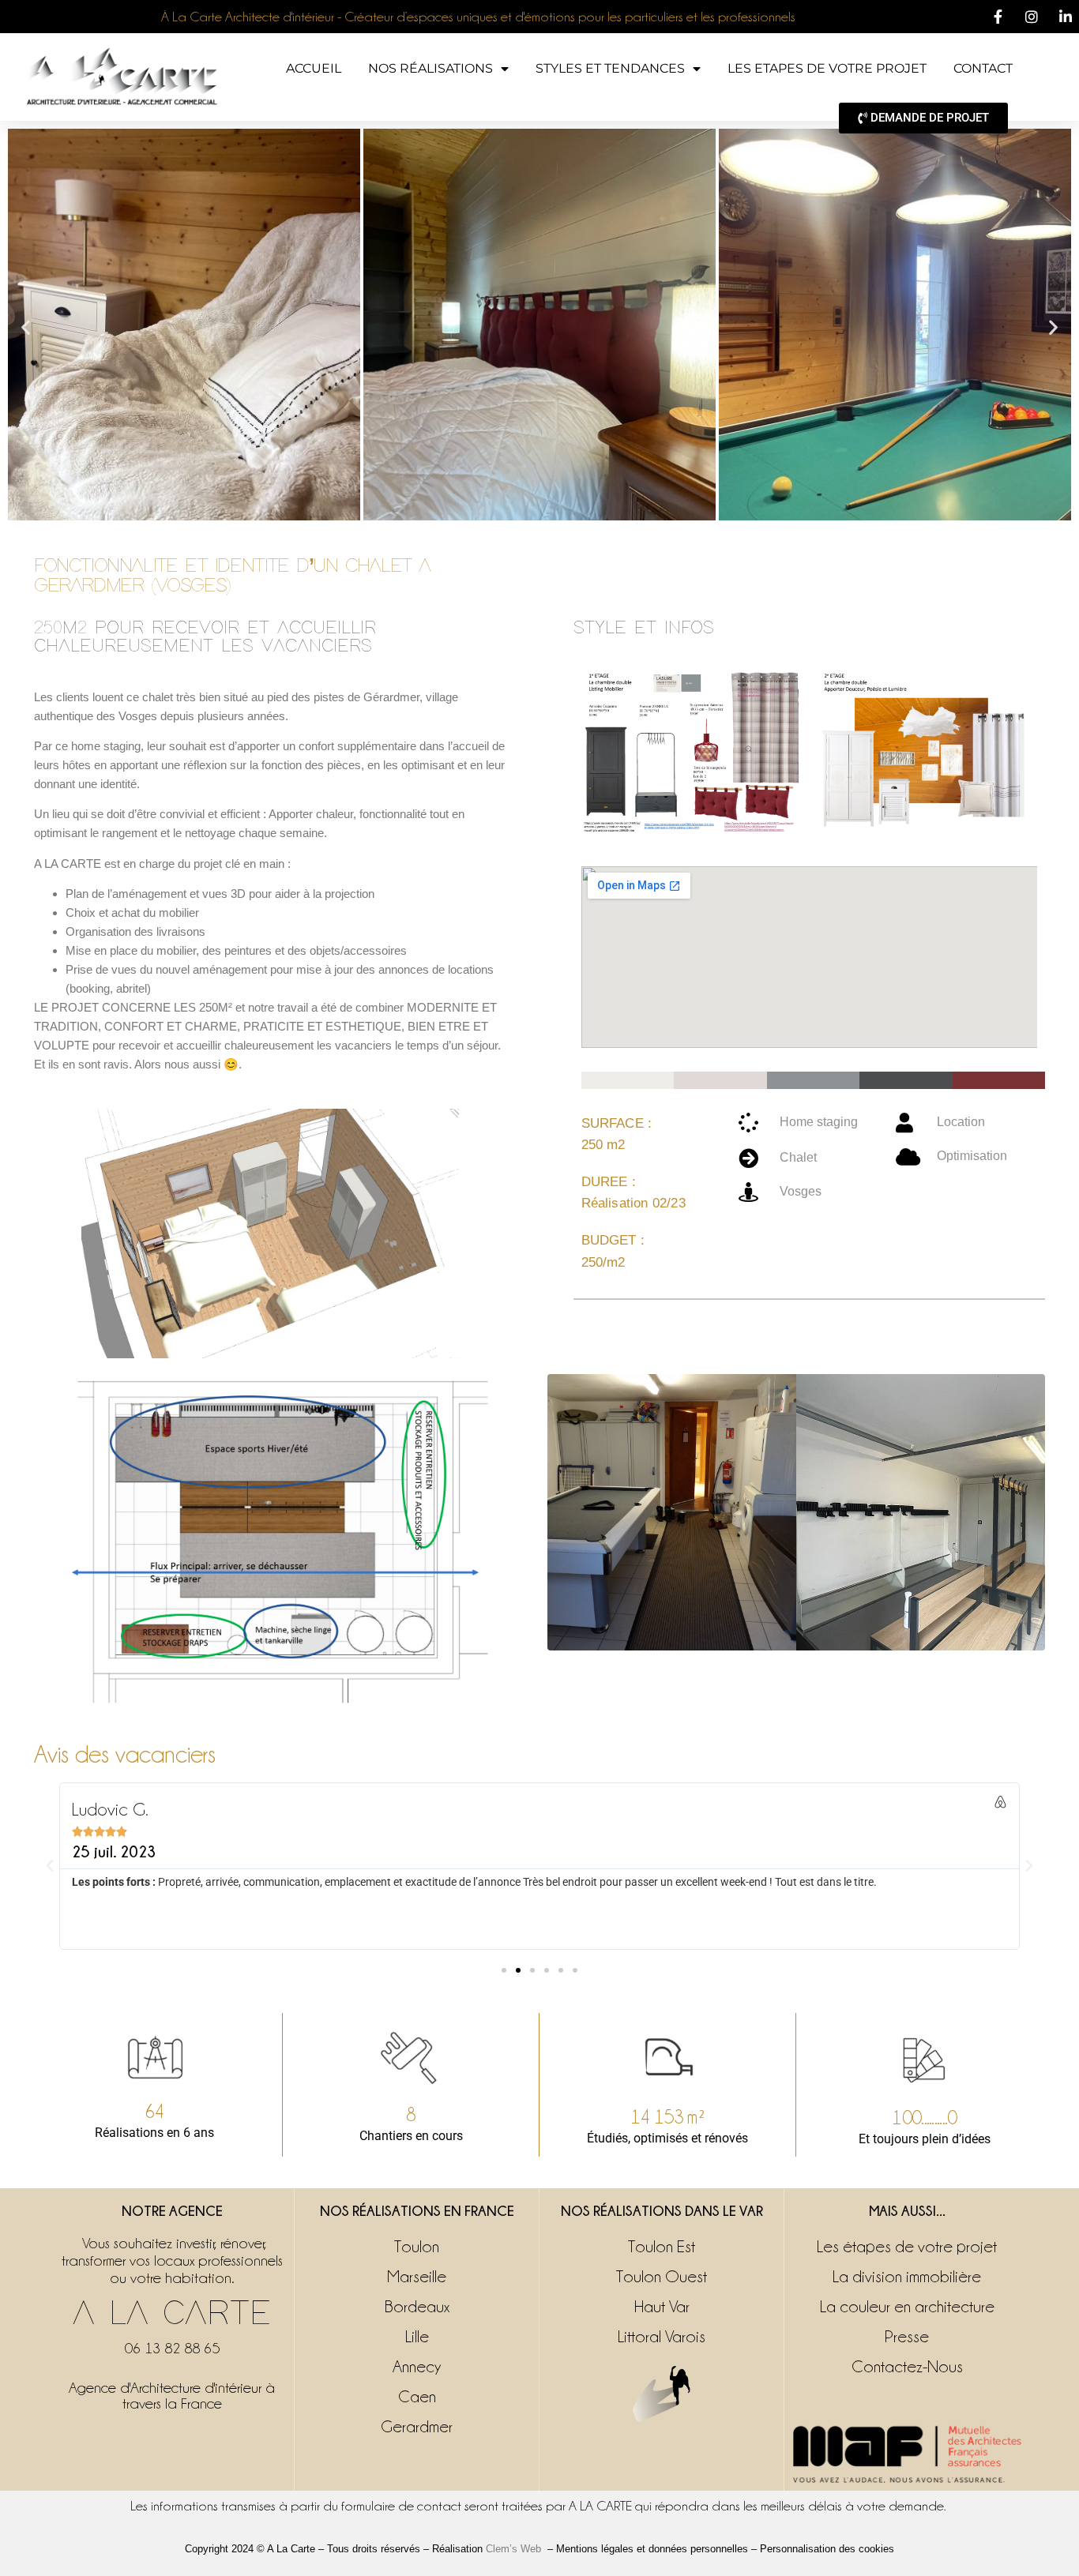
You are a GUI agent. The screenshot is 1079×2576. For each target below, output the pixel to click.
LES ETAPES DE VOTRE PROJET (827, 68)
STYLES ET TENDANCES (610, 68)
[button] (26, 327)
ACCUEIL (314, 68)
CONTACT (983, 68)
